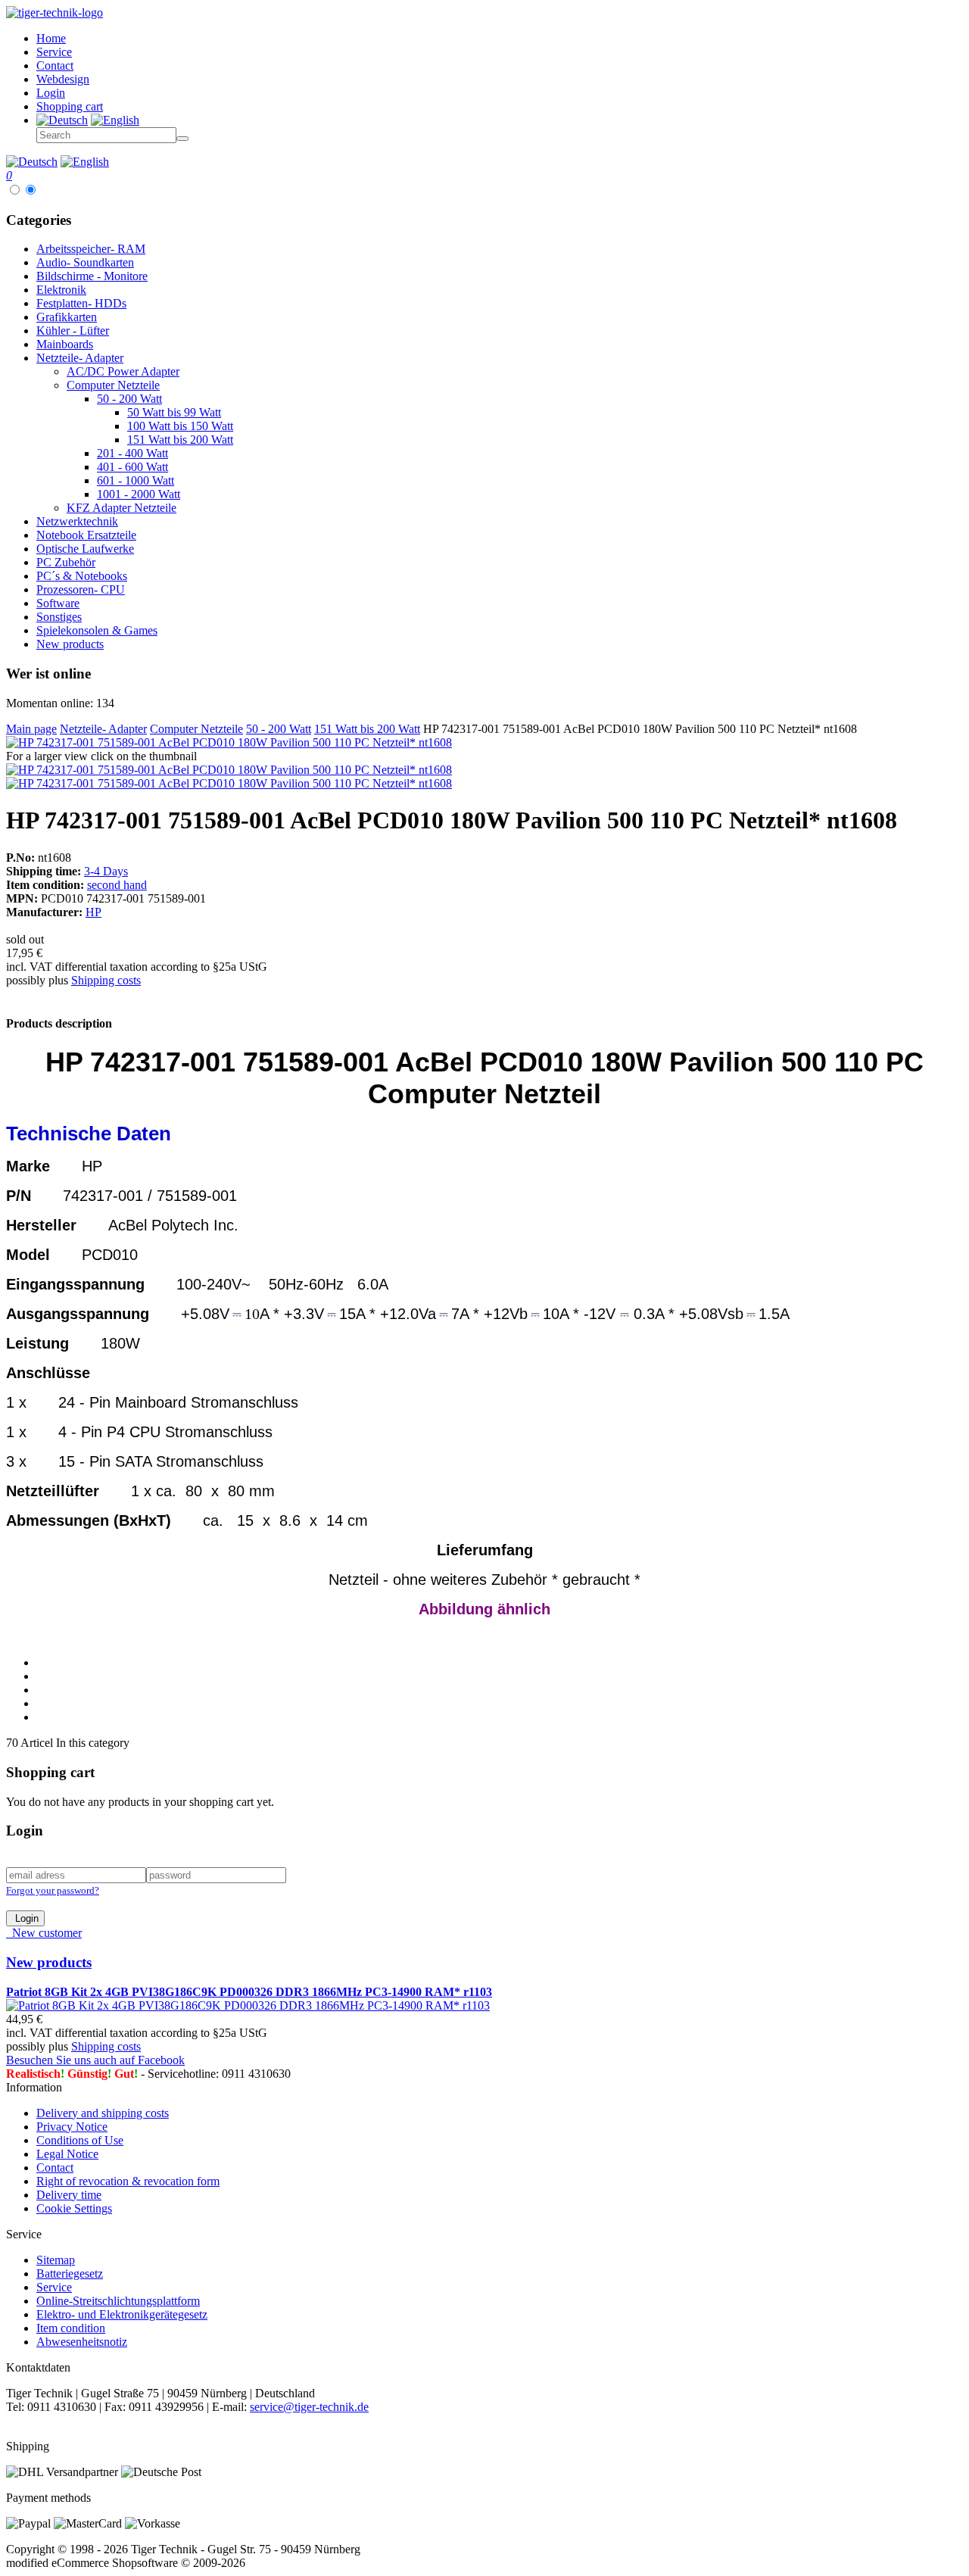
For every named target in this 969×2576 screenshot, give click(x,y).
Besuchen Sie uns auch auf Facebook (95, 2060)
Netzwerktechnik (77, 521)
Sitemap (56, 2260)
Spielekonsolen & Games (97, 630)
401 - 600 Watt (132, 467)
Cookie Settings (74, 2208)
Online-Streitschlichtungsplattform (118, 2301)
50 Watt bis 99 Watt (174, 412)
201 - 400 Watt (132, 453)
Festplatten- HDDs (81, 303)
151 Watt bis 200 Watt (180, 440)
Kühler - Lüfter (73, 331)
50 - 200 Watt (129, 399)
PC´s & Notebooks (82, 576)
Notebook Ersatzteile (86, 535)
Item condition (71, 2328)
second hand (117, 885)
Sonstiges (59, 617)
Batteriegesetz (70, 2273)
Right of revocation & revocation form (128, 2181)
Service (54, 2287)
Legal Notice (67, 2154)
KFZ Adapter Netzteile (122, 508)
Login (25, 1918)
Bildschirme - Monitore (92, 276)
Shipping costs (106, 980)
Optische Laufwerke (85, 549)
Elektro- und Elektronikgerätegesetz (122, 2314)
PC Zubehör (66, 562)
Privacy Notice (72, 2127)
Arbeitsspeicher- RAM (91, 249)
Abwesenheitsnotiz (82, 2342)
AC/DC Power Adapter (123, 371)
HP (93, 912)
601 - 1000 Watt (136, 480)
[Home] (55, 12)
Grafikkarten (67, 317)
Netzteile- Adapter (80, 358)
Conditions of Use (80, 2140)
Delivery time (69, 2195)
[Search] (182, 139)
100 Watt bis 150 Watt (180, 426)
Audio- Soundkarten (85, 262)
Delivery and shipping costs (103, 2113)
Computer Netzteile (113, 385)
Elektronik (61, 290)
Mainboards (65, 344)
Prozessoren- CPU (81, 589)
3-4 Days (106, 871)
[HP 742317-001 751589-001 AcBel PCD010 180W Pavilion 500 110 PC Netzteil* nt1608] (229, 742)
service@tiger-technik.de (309, 2407)
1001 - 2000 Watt (139, 494)
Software (58, 603)
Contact (55, 2167)
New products (70, 644)
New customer (44, 1933)
